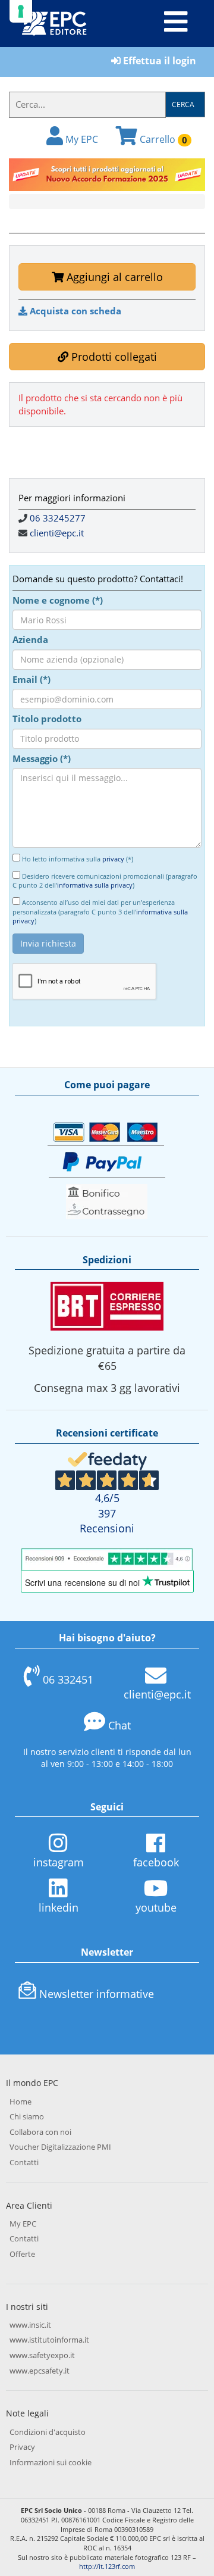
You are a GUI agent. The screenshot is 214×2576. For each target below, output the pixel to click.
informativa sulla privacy (95, 885)
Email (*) (32, 679)
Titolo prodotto (47, 719)
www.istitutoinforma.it (49, 2340)
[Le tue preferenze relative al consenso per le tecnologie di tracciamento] (21, 11)
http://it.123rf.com (107, 2566)
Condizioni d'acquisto (48, 2432)
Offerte (22, 2254)
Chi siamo (27, 2116)
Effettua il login (158, 61)
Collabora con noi (40, 2132)
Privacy (22, 2447)
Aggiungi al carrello (113, 277)
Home (21, 2102)
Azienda (30, 639)
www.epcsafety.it (40, 2371)
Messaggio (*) (42, 758)
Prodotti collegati (113, 357)
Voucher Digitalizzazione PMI (60, 2147)
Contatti (24, 2162)
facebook (156, 1862)
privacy (113, 859)
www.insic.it (30, 2325)
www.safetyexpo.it (42, 2355)
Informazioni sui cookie (51, 2462)
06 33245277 (58, 518)
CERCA (183, 104)
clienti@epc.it (57, 533)
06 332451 (68, 1679)
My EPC (81, 139)
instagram (59, 1862)
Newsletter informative (97, 1994)
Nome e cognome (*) (58, 600)
